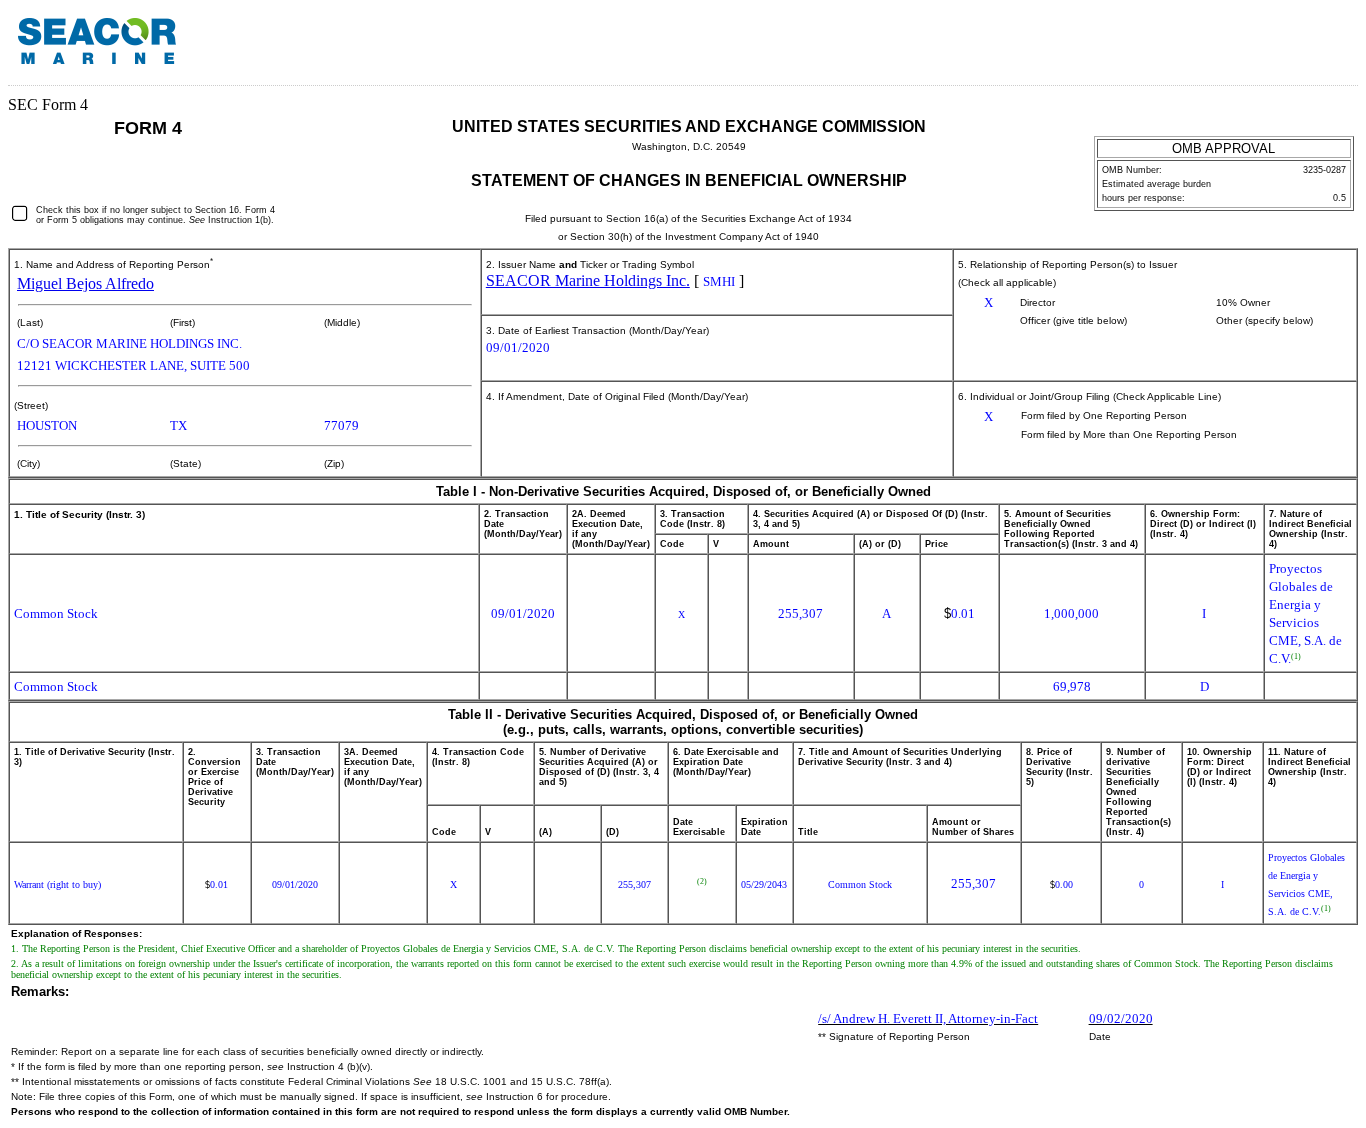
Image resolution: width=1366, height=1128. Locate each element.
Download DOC (1271, 48)
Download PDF (1297, 48)
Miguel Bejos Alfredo (85, 283)
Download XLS (1323, 48)
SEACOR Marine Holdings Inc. (588, 280)
